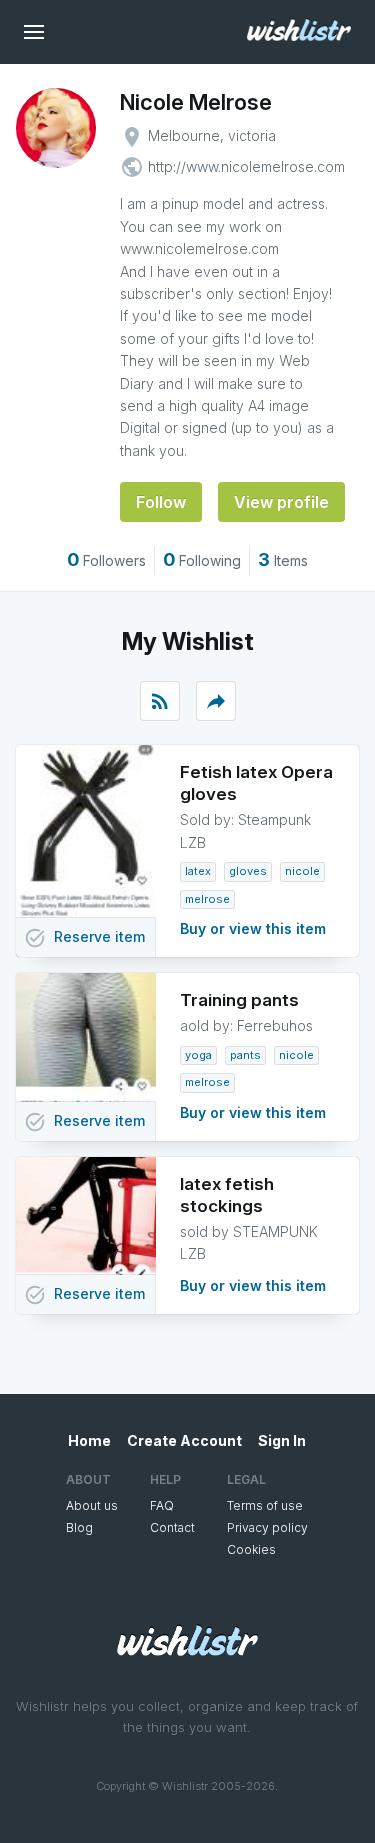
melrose (207, 1082)
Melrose (207, 899)
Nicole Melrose (196, 102)
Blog (79, 1527)
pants (245, 1055)
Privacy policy (267, 1527)
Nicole (302, 871)
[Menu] (34, 32)
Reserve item (84, 938)
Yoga (198, 1055)
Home (89, 1440)
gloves (248, 871)
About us (92, 1505)
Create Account (184, 1440)
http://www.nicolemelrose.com (246, 166)
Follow (161, 502)
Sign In (282, 1440)
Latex (198, 871)
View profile (281, 502)
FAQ (162, 1505)
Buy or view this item (253, 928)
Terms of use (265, 1505)
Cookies (251, 1549)
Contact (172, 1527)
